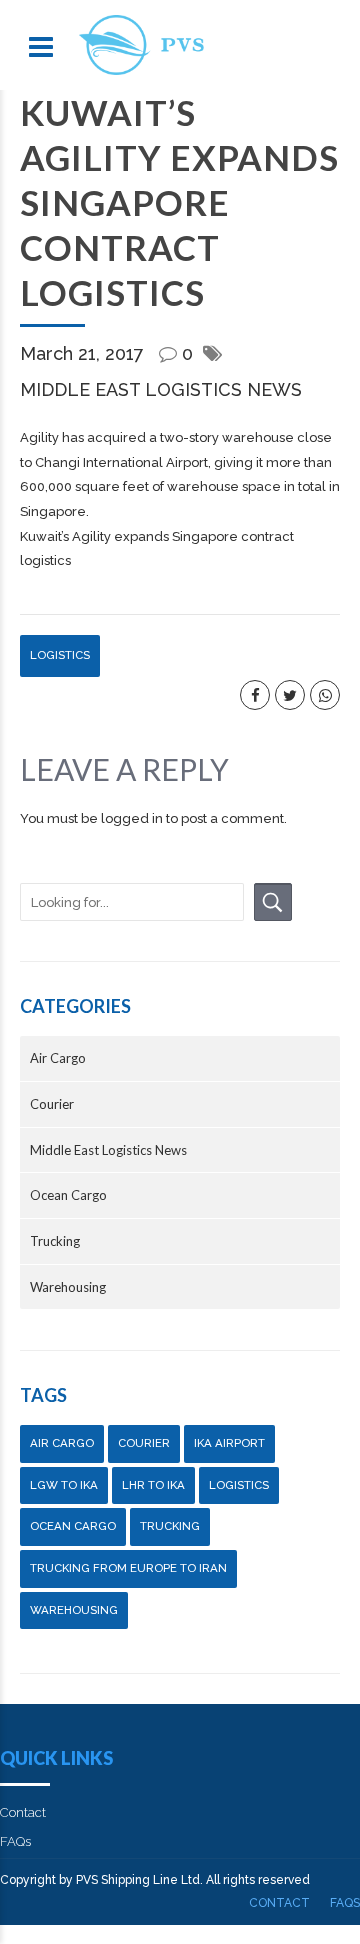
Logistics (60, 655)
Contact (23, 1812)
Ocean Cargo (68, 1195)
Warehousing (68, 1287)
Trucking (55, 1241)
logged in (132, 818)
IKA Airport (229, 1443)
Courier (52, 1104)
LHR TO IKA (153, 1485)
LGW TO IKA (64, 1485)
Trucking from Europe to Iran (128, 1568)
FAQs (15, 1841)
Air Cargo (58, 1058)
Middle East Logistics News (161, 389)
